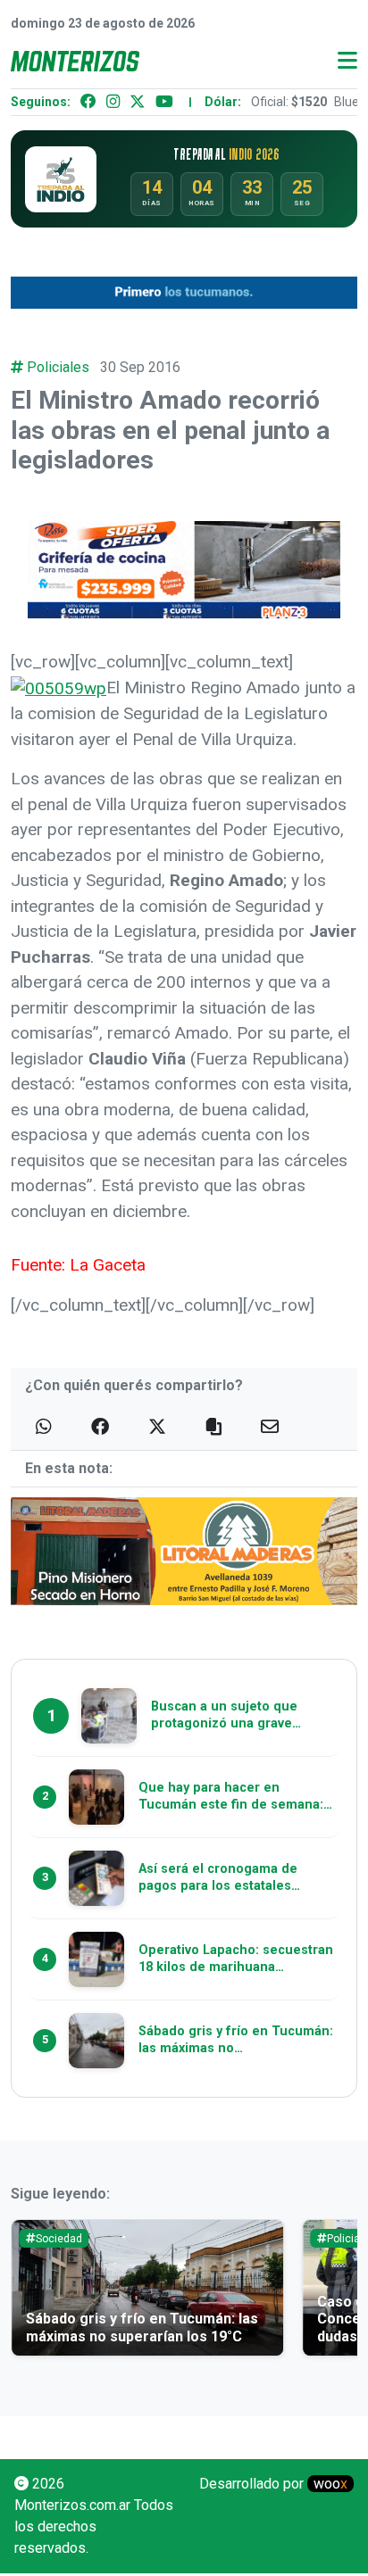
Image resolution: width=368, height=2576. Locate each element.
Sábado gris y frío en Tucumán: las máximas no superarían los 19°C (142, 2327)
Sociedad (59, 2239)
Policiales (58, 367)
